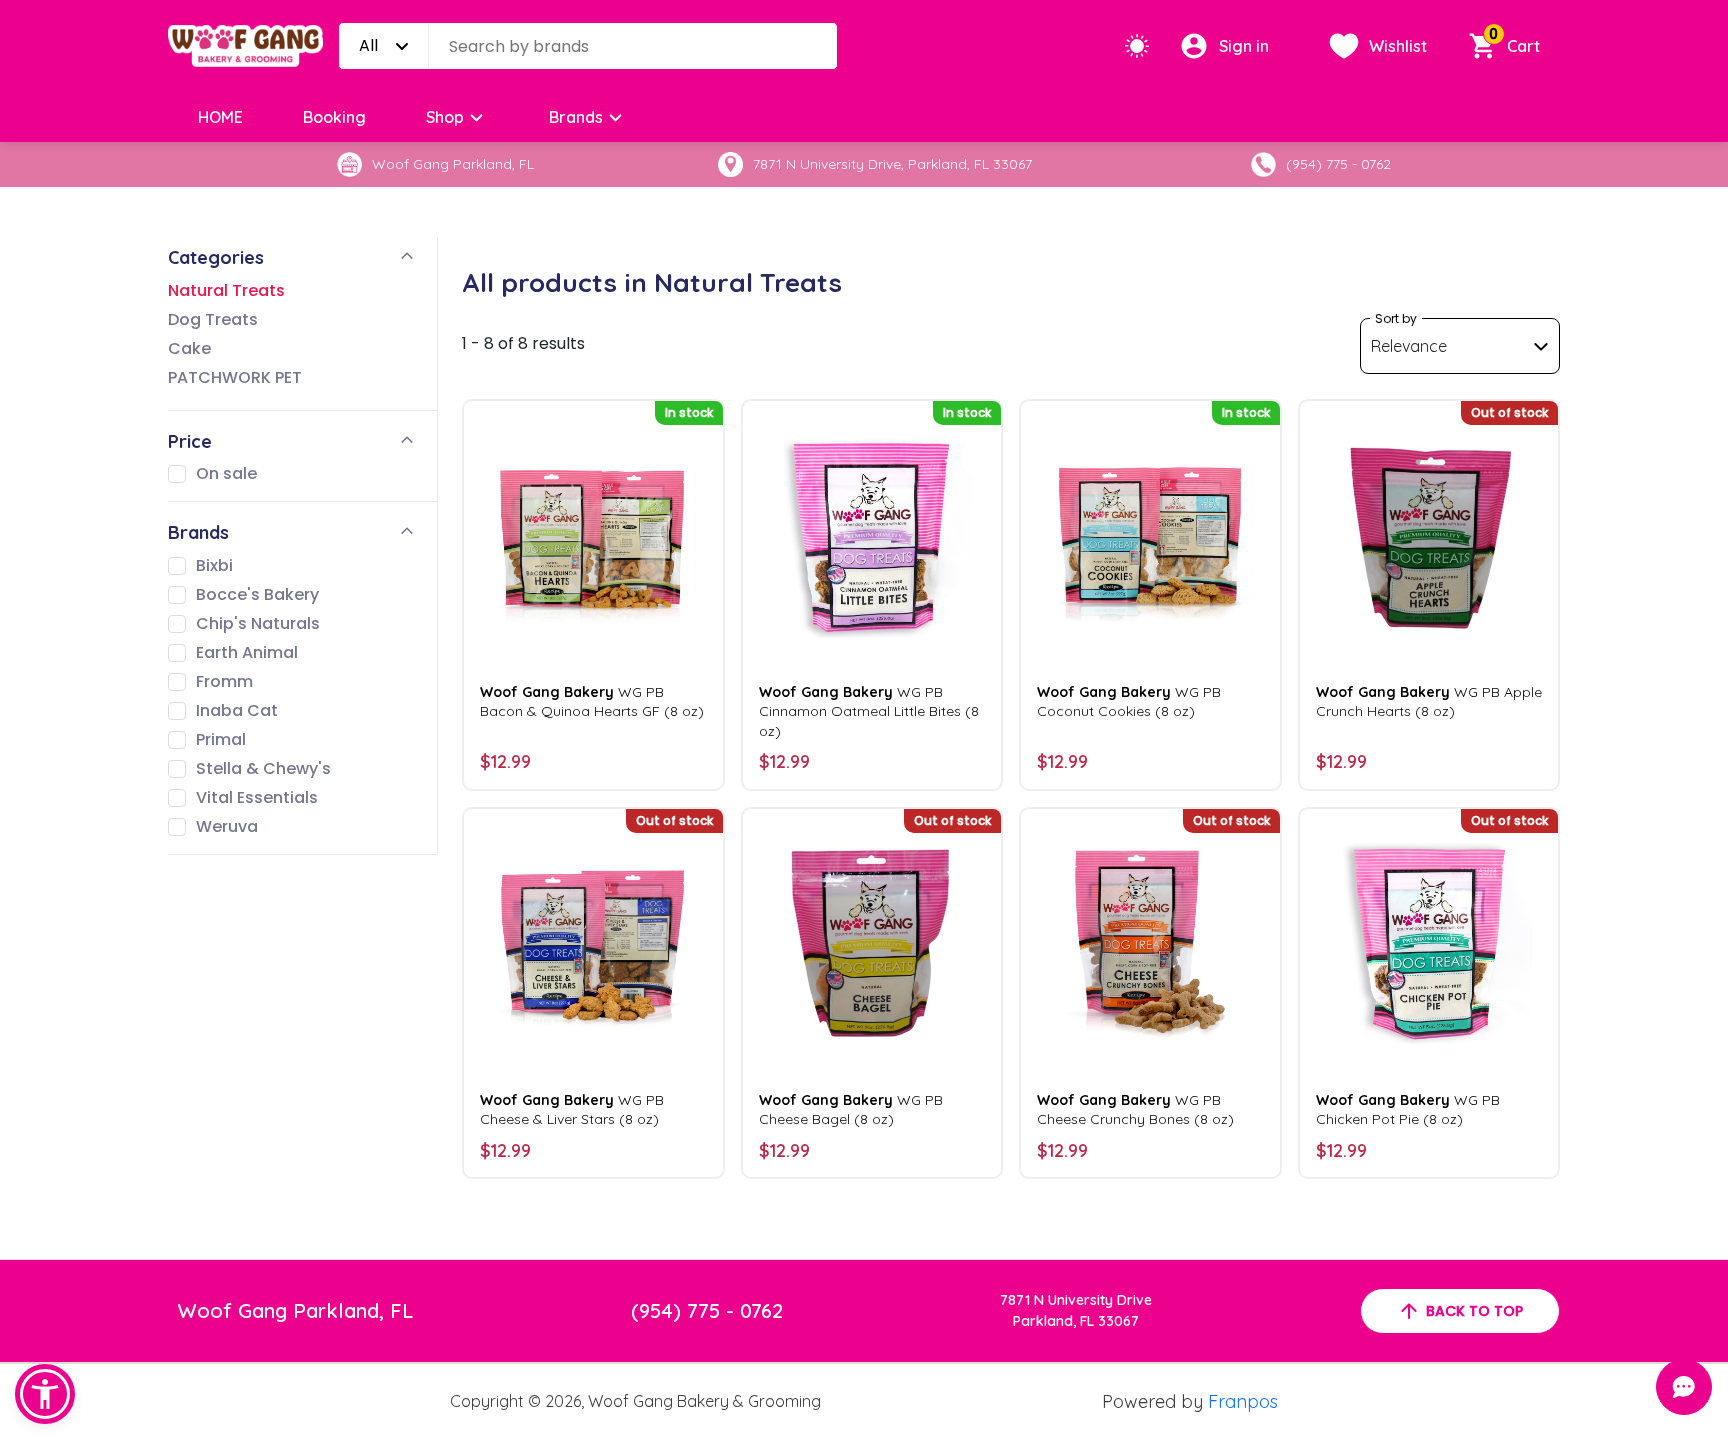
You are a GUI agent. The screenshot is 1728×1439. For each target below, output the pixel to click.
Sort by (1396, 318)
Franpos (1243, 1401)
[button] (45, 1394)
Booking (334, 117)
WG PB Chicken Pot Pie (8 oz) (1408, 1109)
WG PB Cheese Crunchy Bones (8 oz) (1135, 1109)
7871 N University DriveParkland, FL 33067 (1076, 1310)
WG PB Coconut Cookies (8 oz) (1129, 701)
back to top (1474, 1311)
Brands (576, 117)
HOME (220, 117)
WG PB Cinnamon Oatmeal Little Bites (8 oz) (869, 711)
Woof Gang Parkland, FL (295, 1310)
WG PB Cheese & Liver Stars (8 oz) (572, 1109)
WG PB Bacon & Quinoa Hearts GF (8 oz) (592, 701)
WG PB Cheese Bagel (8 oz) (851, 1109)
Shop (445, 117)
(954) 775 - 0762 (707, 1310)
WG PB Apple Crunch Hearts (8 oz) (1429, 701)
